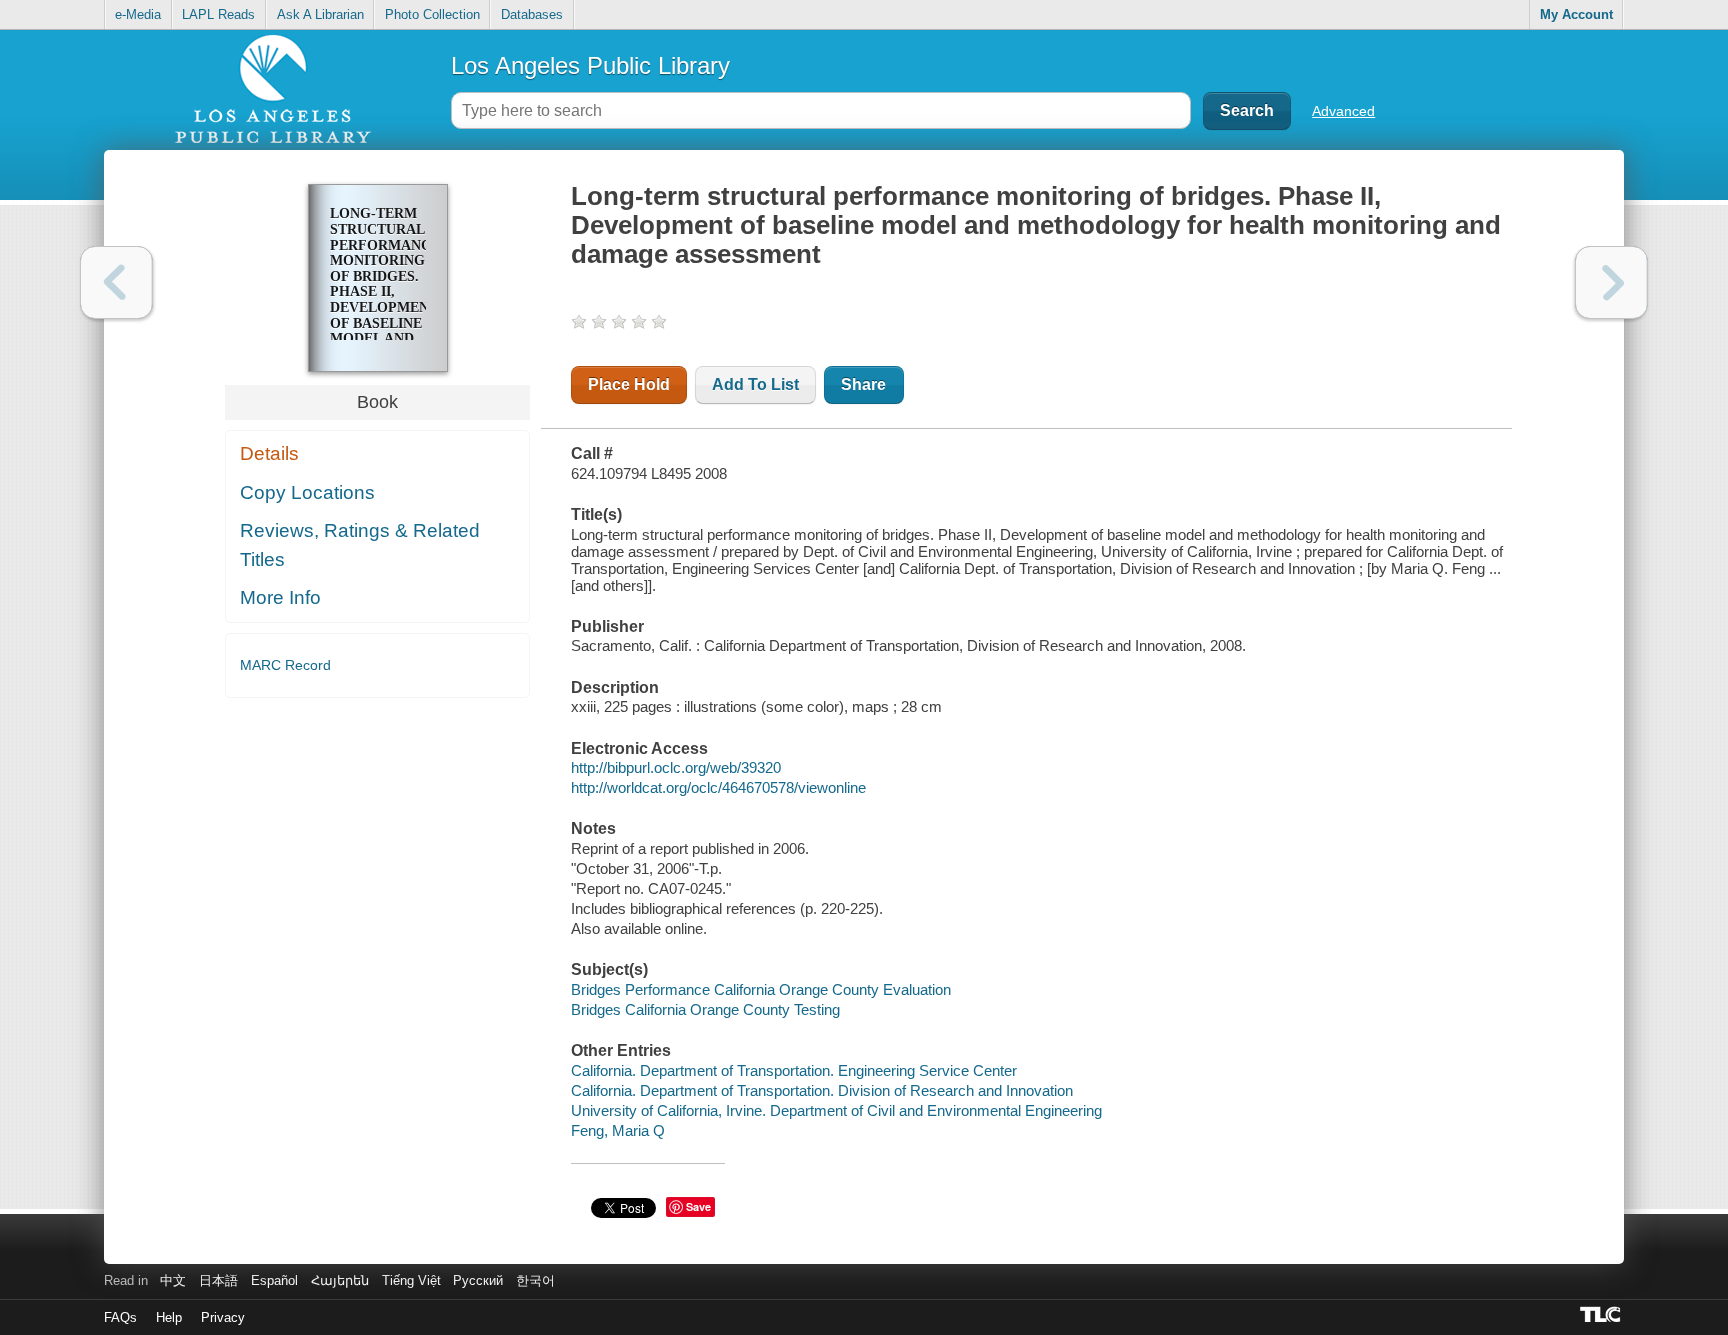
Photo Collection (432, 14)
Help (169, 1317)
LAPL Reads (218, 14)
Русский (478, 1280)
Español (274, 1280)
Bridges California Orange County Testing (705, 1009)
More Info (280, 597)
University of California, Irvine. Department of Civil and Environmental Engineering (836, 1110)
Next (1611, 282)
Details (269, 453)
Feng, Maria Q (618, 1130)
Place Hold (629, 384)
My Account (1576, 14)
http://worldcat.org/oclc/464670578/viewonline (718, 787)
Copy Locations (307, 492)
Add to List (755, 384)
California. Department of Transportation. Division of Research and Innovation (822, 1090)
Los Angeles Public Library (590, 65)
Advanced (1343, 111)
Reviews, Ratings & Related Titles (360, 545)
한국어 (535, 1280)
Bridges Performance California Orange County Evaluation (761, 989)
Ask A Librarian (320, 14)
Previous (116, 282)
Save (698, 1206)
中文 (173, 1280)
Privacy (223, 1317)
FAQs (120, 1317)
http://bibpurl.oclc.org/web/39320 (676, 767)
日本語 (218, 1280)
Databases (532, 14)
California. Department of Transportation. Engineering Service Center (794, 1070)
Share (863, 384)
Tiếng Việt (411, 1280)
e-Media (138, 14)
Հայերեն (340, 1280)
